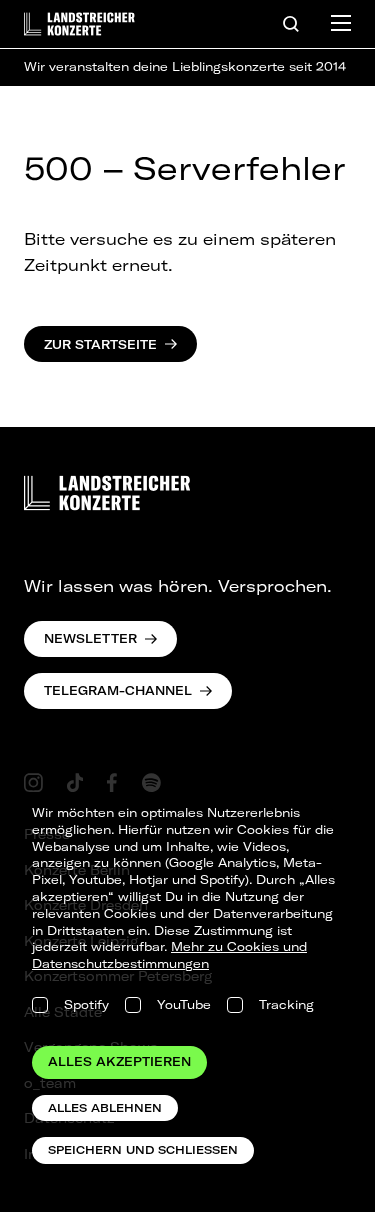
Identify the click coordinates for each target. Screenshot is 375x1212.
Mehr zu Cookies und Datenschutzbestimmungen (169, 955)
